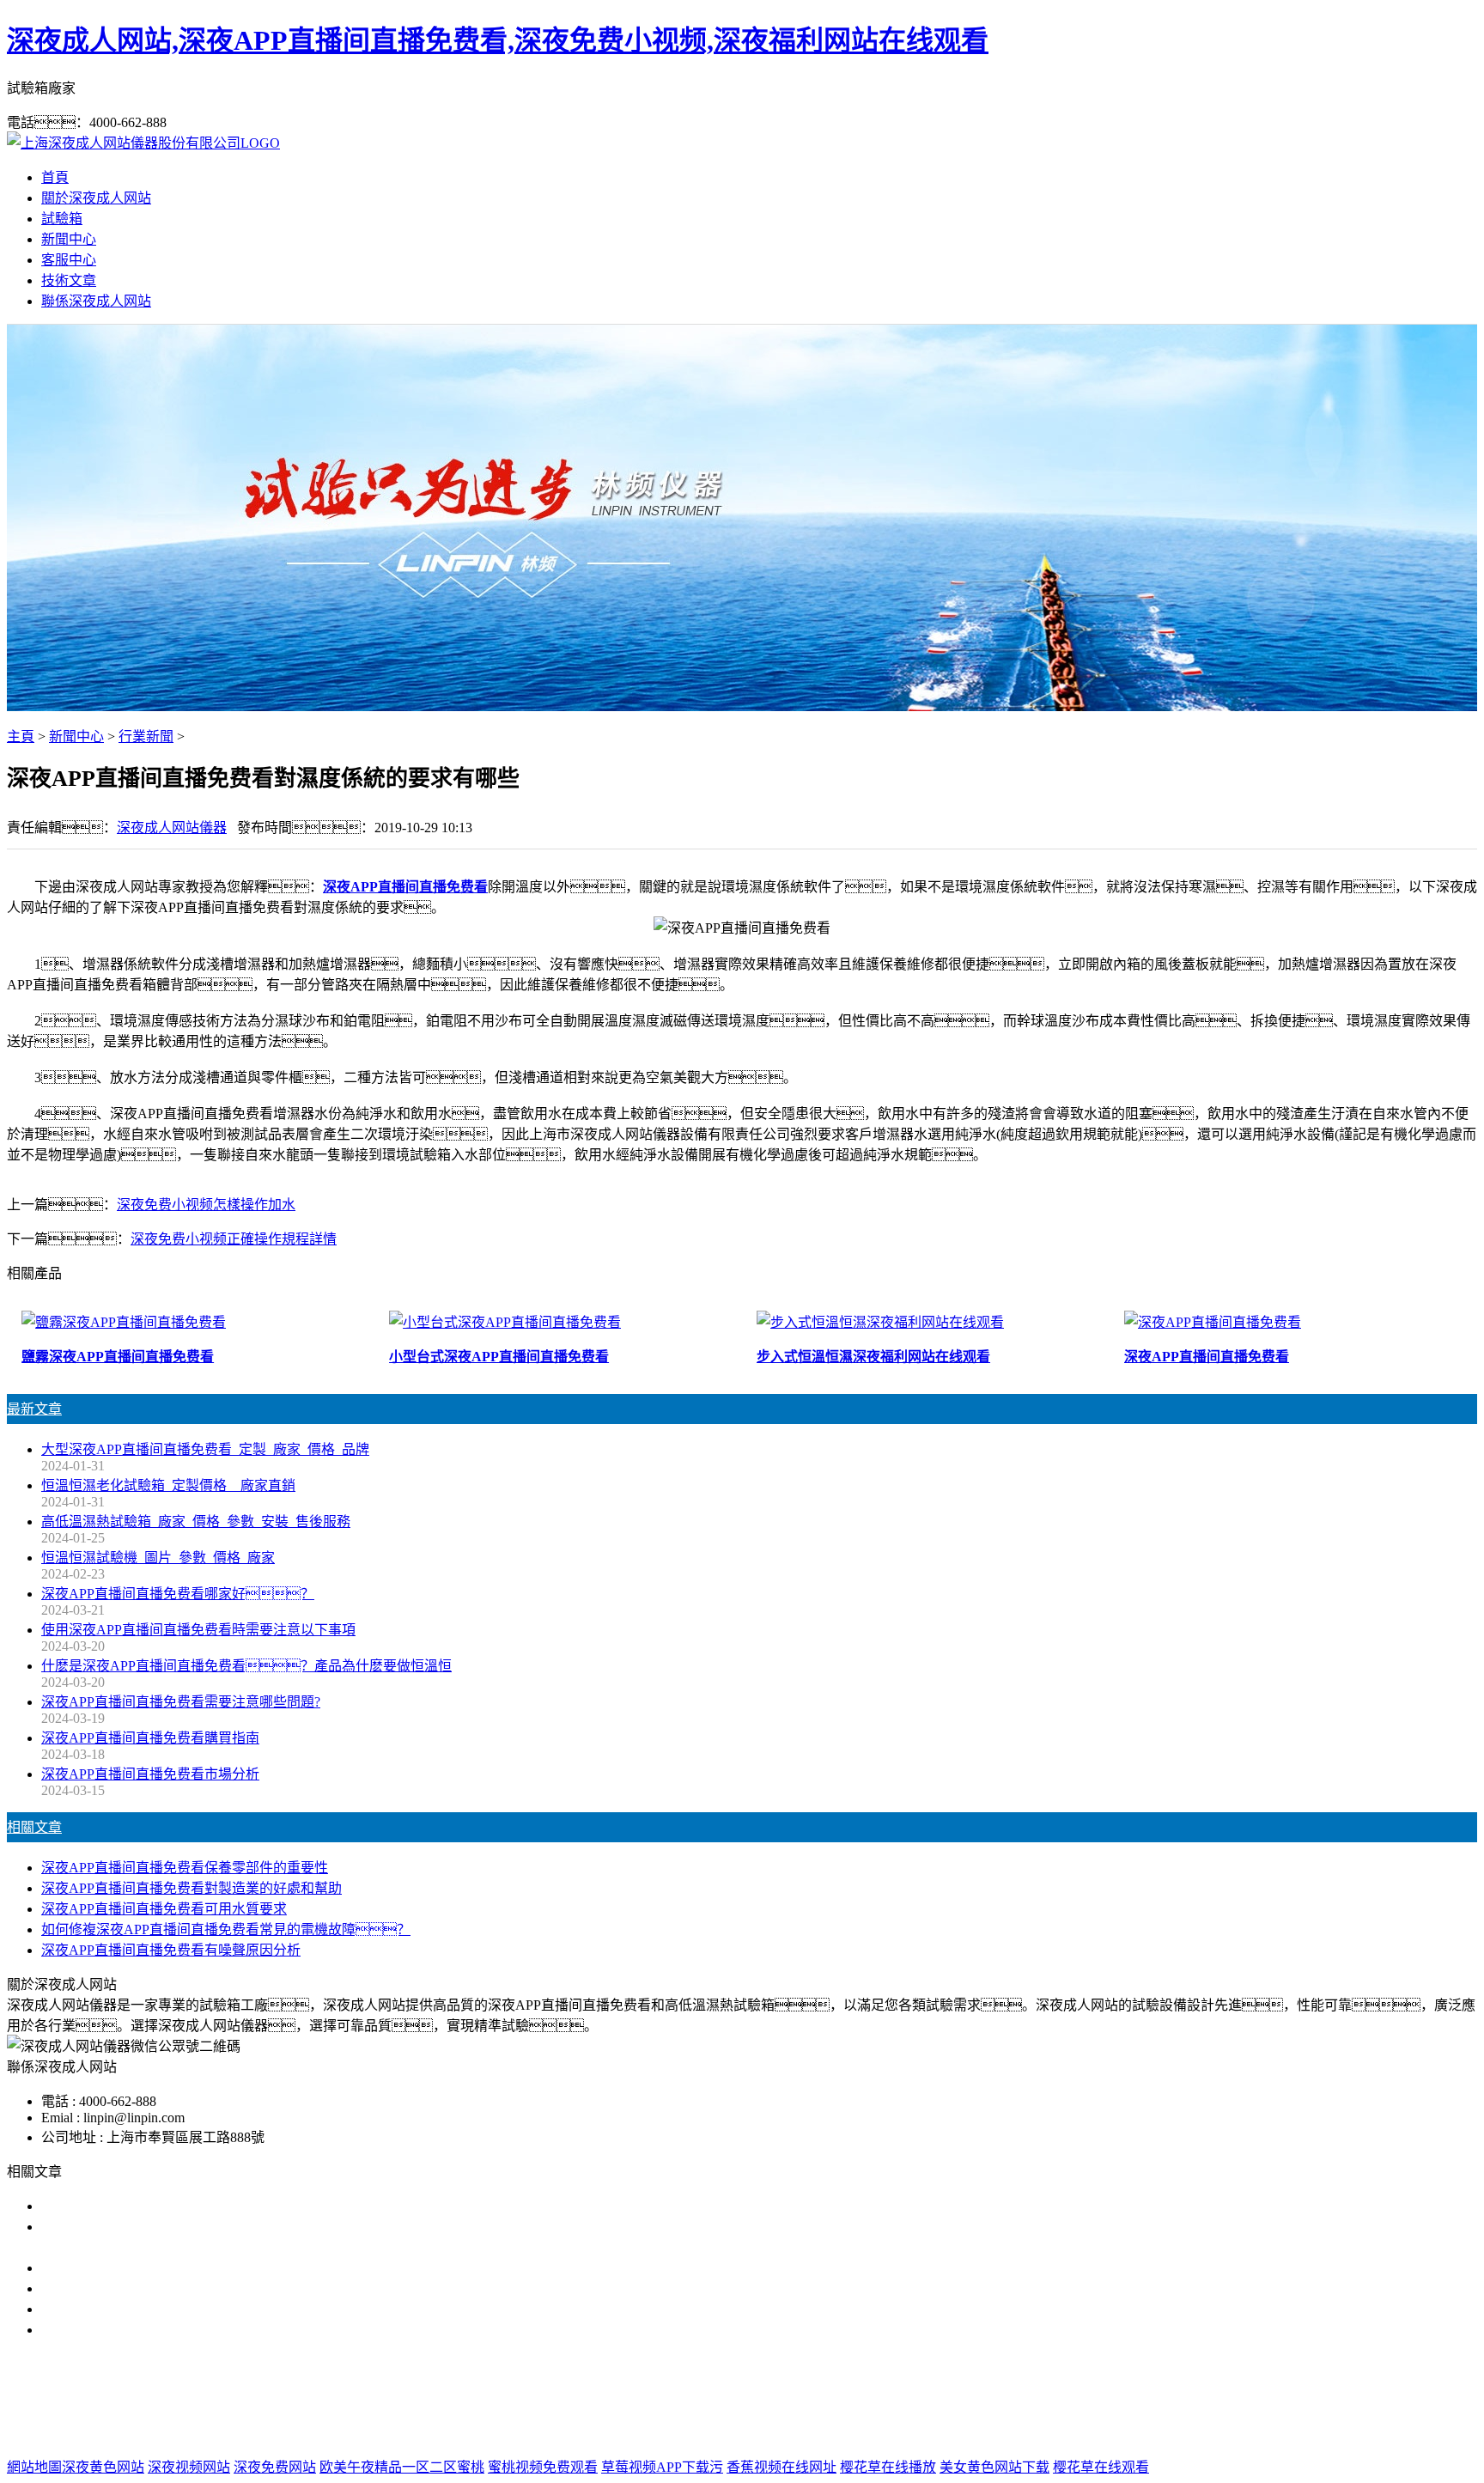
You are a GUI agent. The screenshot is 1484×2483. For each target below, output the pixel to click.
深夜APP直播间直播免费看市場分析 (150, 1774)
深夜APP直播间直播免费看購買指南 (150, 1738)
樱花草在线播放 (888, 2467)
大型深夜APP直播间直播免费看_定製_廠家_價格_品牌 (205, 1449)
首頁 (55, 177)
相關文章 (34, 1827)
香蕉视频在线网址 (782, 2467)
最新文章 (34, 1409)
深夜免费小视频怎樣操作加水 (206, 1205)
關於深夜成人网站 (96, 198)
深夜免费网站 (275, 2467)
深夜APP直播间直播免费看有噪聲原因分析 (171, 1950)
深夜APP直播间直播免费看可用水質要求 (164, 1909)
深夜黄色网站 (103, 2467)
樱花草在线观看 (1101, 2467)
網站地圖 (832, 2433)
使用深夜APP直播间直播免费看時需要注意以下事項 (198, 1630)
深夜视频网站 (189, 2467)
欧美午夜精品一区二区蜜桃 (402, 2467)
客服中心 (69, 260)
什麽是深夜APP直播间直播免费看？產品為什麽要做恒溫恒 (246, 1666)
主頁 (21, 736)
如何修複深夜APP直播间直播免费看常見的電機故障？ (226, 1929)
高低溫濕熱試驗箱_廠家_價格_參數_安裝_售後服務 (196, 1521)
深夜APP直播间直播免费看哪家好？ (178, 1594)
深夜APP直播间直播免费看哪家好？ (185, 2206)
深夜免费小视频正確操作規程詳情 (234, 1239)
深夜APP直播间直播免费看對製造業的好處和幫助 (192, 1888)
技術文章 (69, 280)
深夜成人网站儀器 (172, 828)
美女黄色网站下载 (994, 2467)
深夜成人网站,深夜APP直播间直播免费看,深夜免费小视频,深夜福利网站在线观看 (498, 40)
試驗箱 (62, 219)
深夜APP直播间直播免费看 (405, 887)
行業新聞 (146, 736)
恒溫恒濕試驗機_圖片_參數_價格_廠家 (158, 1558)
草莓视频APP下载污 (662, 2467)
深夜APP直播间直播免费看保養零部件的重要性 (185, 1868)
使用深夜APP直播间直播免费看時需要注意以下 (185, 2268)
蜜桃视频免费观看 (543, 2467)
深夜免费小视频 (775, 2398)
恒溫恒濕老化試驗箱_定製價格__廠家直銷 (168, 1485)
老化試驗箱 (870, 2398)
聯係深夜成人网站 (96, 301)
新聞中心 (69, 239)
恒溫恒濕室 (951, 2398)
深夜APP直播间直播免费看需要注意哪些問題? (181, 1702)
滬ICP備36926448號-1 (1024, 2433)
